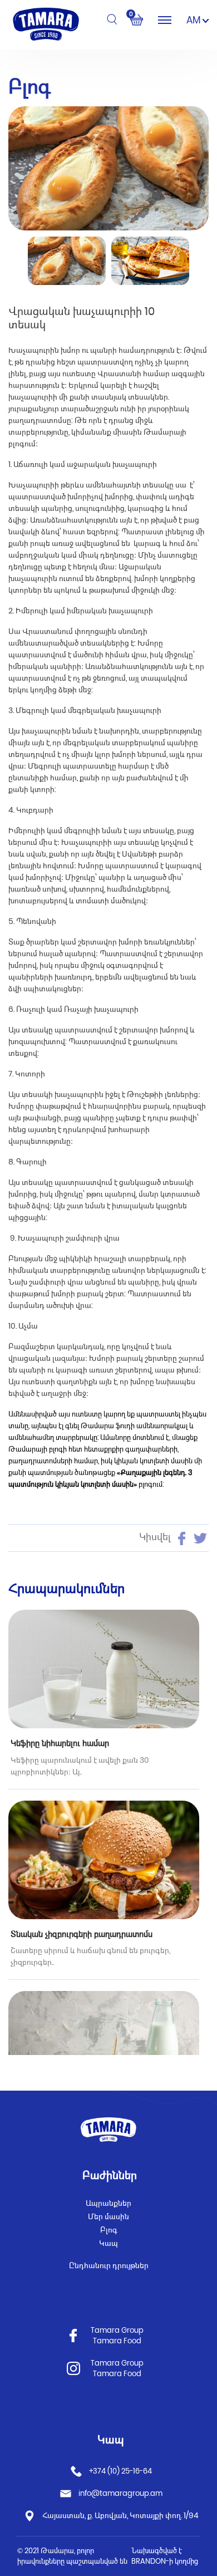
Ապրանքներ (108, 2203)
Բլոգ (109, 2230)
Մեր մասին (108, 2216)
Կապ (108, 2243)
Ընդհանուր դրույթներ (109, 2265)
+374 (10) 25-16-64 (120, 2471)
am (194, 20)
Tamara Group (117, 2330)
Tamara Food (117, 2341)
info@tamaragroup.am (120, 2493)
